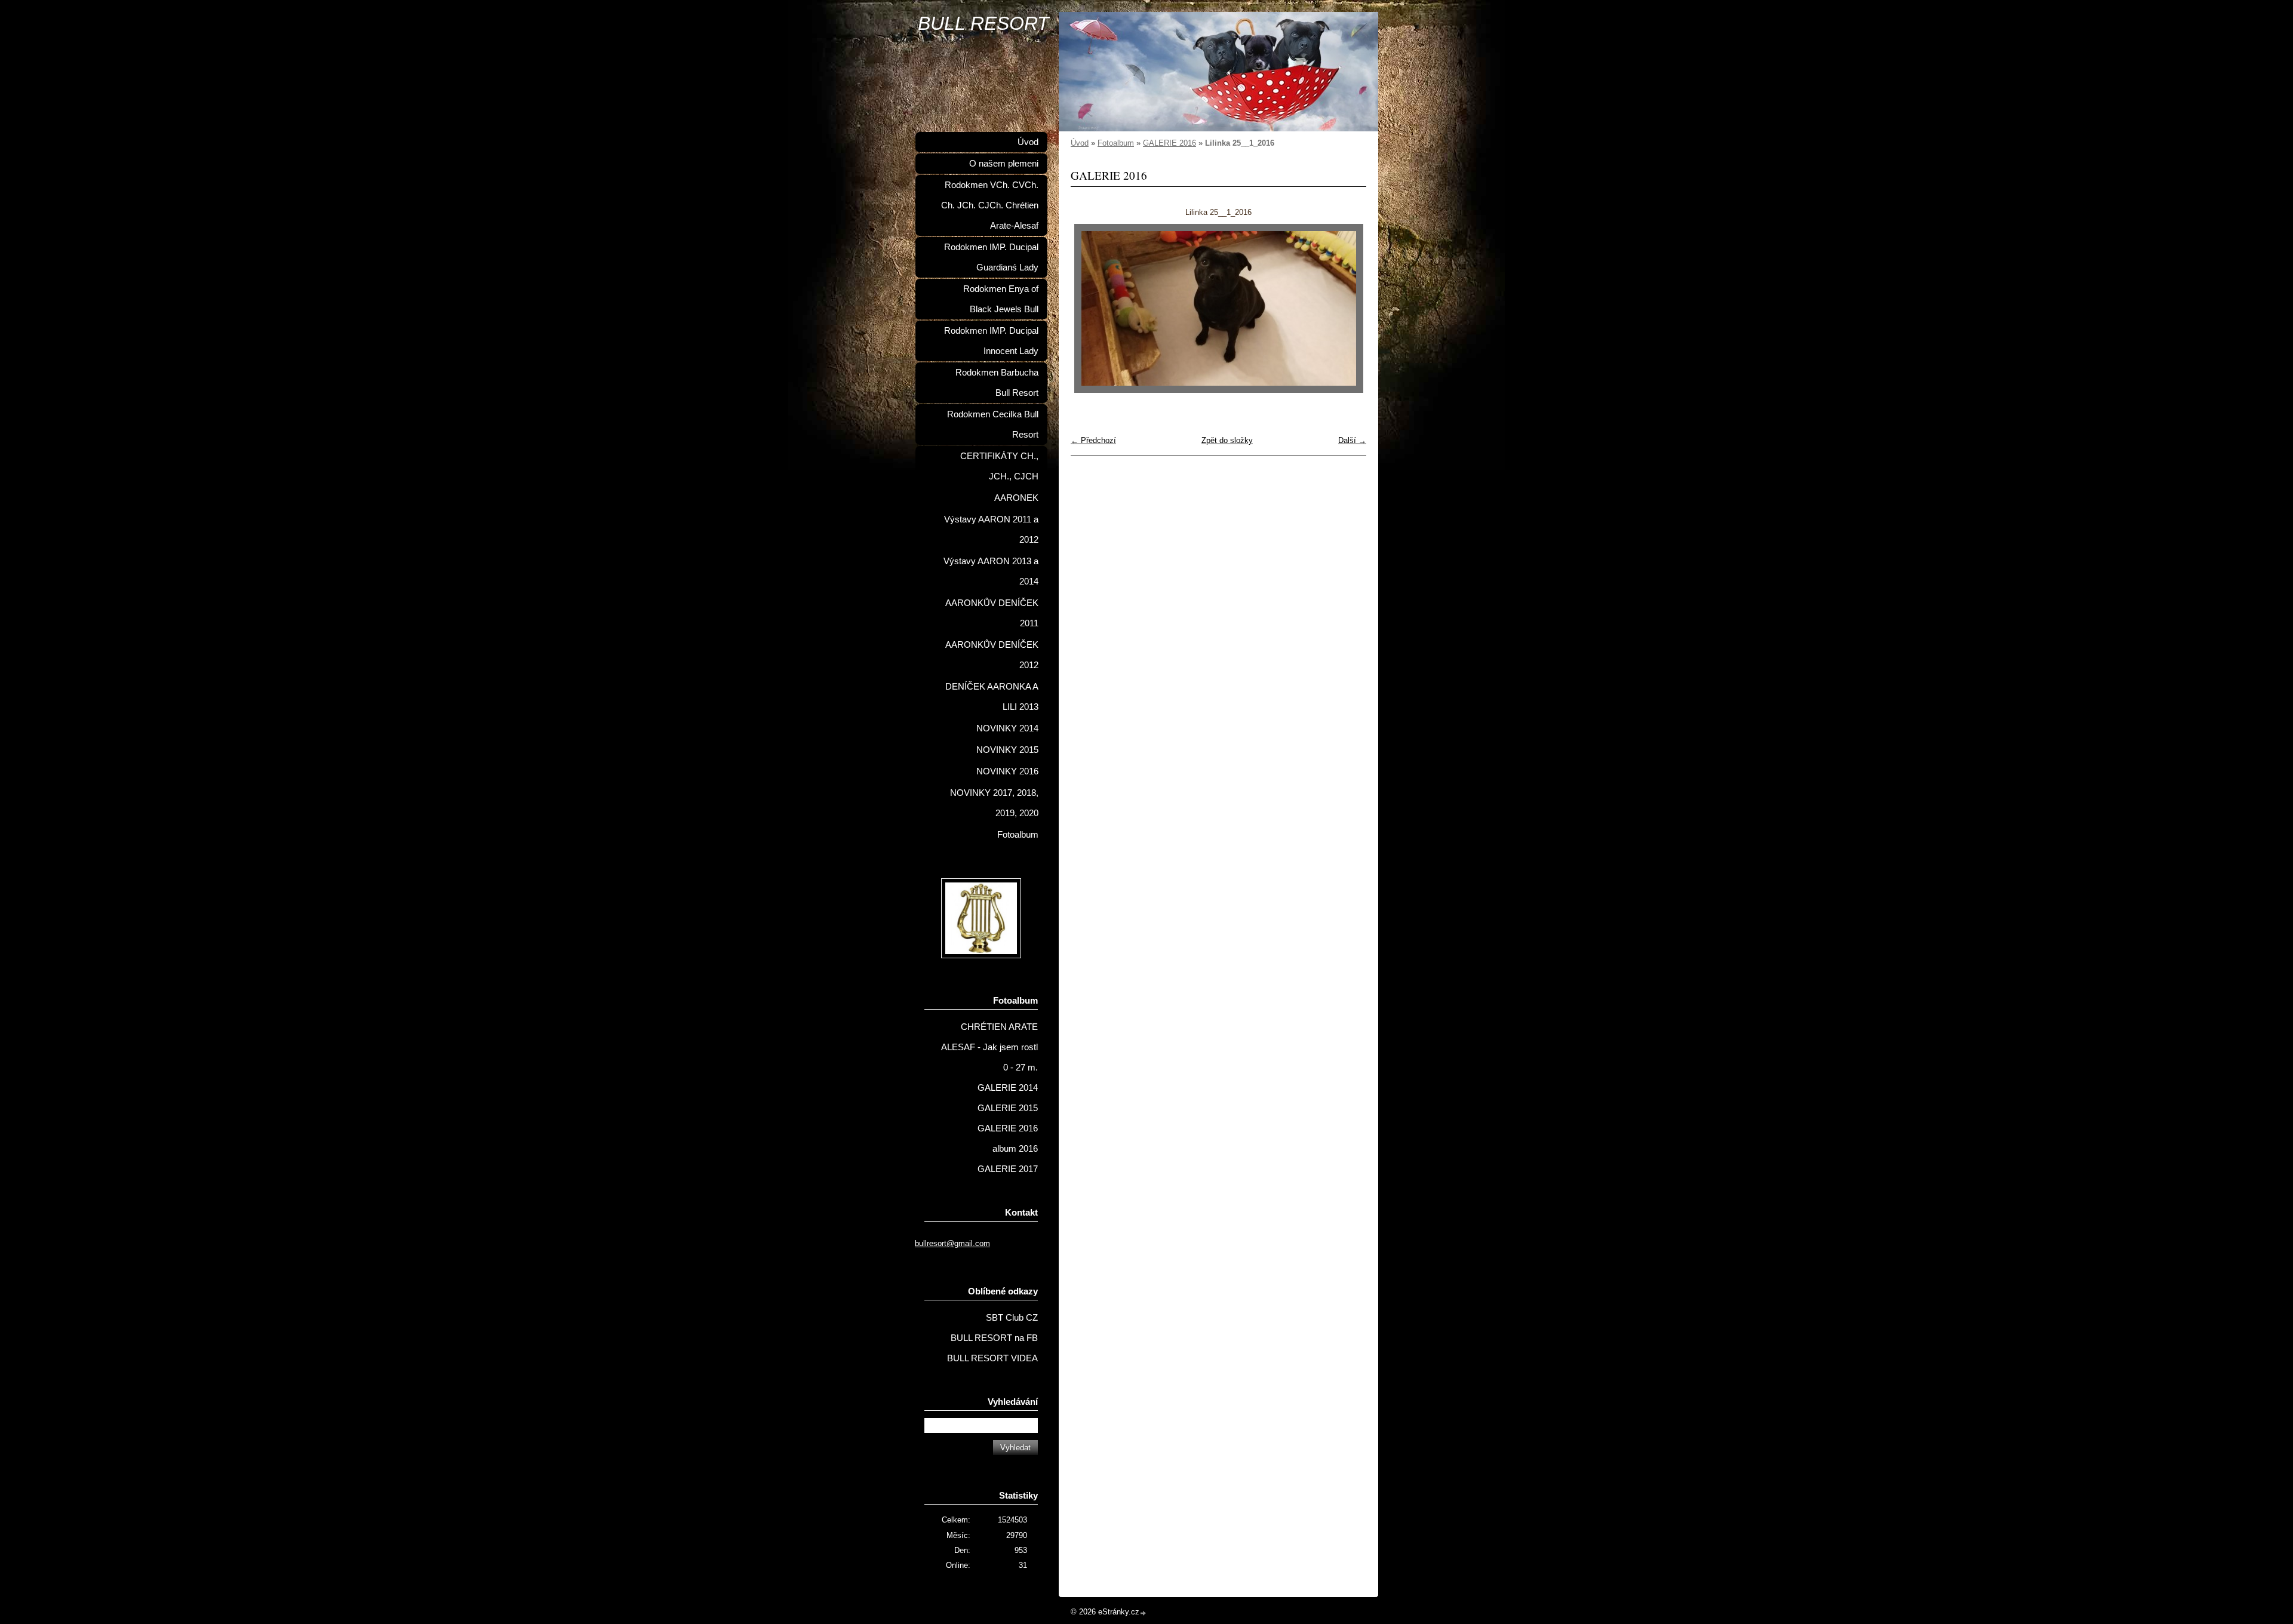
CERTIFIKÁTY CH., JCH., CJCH (999, 466)
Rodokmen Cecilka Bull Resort (993, 425)
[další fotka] (1347, 308)
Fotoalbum (1116, 143)
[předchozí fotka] (1090, 308)
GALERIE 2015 (1008, 1108)
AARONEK (1016, 498)
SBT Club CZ (1012, 1318)
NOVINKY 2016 (1007, 771)
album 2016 (1015, 1149)
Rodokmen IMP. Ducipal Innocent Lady (991, 341)
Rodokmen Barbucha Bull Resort (997, 383)
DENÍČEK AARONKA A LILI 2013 (992, 697)
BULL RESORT (983, 23)
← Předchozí (1093, 440)
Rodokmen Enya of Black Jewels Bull (1001, 299)
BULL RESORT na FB (994, 1338)
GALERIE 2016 (1169, 143)
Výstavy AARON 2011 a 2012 (991, 530)
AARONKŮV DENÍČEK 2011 (992, 613)
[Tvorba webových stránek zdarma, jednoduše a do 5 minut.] (1144, 1613)
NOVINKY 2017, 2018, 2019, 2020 (994, 803)
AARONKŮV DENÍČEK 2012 (992, 655)
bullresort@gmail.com (952, 1243)
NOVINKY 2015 (1007, 750)
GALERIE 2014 (1008, 1088)
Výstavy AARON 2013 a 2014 (991, 571)
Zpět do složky (1227, 440)
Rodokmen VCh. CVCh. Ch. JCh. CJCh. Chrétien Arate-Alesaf (990, 205)
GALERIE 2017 (1008, 1169)
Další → (1352, 440)
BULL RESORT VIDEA (992, 1358)
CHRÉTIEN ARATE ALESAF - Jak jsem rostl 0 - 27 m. (989, 1047)
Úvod (1080, 143)
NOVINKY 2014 (1007, 728)
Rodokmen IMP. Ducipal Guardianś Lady (991, 257)
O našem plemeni (1004, 164)
